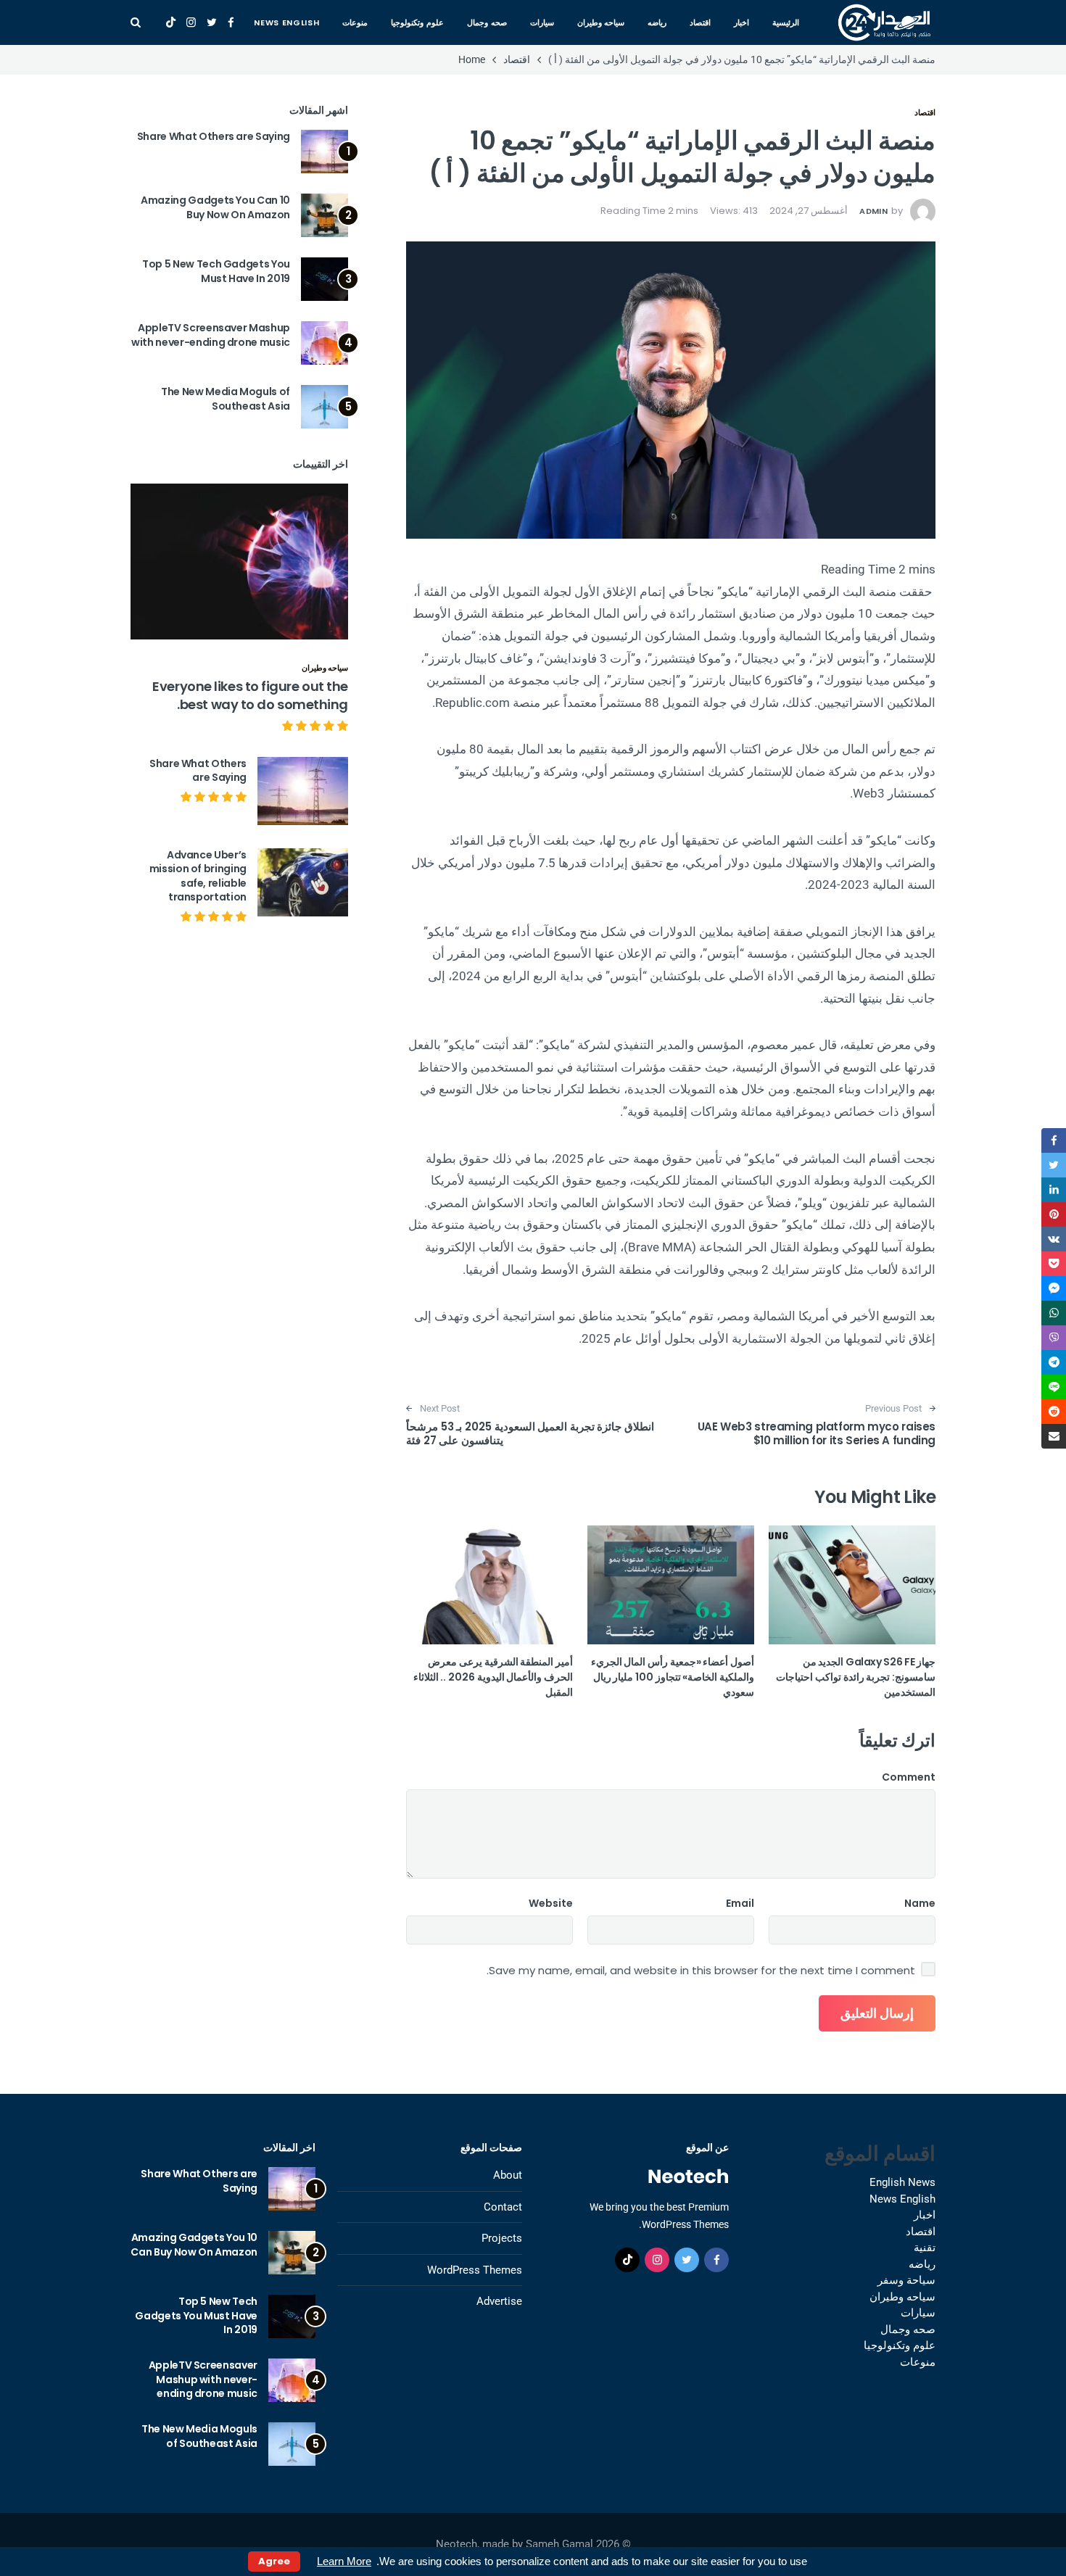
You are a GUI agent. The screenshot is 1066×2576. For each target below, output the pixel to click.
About (508, 2175)
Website (551, 1903)
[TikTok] (171, 22)
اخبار (741, 22)
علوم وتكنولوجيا (417, 22)
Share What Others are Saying (214, 136)
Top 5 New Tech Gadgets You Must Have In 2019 (216, 271)
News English (286, 22)
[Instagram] (191, 22)
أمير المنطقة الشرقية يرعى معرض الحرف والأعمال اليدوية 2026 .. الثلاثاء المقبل (493, 1677)
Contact (503, 2207)
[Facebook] (231, 22)
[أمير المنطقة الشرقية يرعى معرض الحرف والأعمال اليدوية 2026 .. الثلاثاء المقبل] (489, 1585)
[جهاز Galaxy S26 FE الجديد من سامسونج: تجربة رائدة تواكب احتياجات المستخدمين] (852, 1585)
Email (740, 1903)
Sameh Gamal (559, 2544)
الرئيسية (786, 22)
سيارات (542, 22)
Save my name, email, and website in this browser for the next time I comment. (701, 1971)
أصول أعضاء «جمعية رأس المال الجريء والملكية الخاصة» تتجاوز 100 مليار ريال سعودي (673, 1677)
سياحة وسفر (906, 2280)
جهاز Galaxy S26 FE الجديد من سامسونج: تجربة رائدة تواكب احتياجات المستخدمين (856, 1677)
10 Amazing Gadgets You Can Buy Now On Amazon (215, 207)
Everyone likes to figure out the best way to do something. (250, 695)
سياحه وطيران (601, 22)
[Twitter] (212, 22)
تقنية (925, 2248)
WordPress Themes (475, 2270)
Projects (502, 2238)
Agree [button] (274, 2561)
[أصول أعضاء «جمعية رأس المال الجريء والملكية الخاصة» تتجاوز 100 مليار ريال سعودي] (671, 1585)
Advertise (499, 2301)
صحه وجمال (487, 22)
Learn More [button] (344, 2561)
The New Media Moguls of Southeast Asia (226, 399)
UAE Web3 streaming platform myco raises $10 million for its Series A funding (817, 1434)
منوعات (355, 22)
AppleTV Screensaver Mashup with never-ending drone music (211, 335)
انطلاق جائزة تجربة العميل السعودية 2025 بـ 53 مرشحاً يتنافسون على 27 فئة (530, 1434)
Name (920, 1903)
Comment (909, 1777)
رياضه (657, 22)
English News (902, 2182)
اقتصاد (700, 22)
